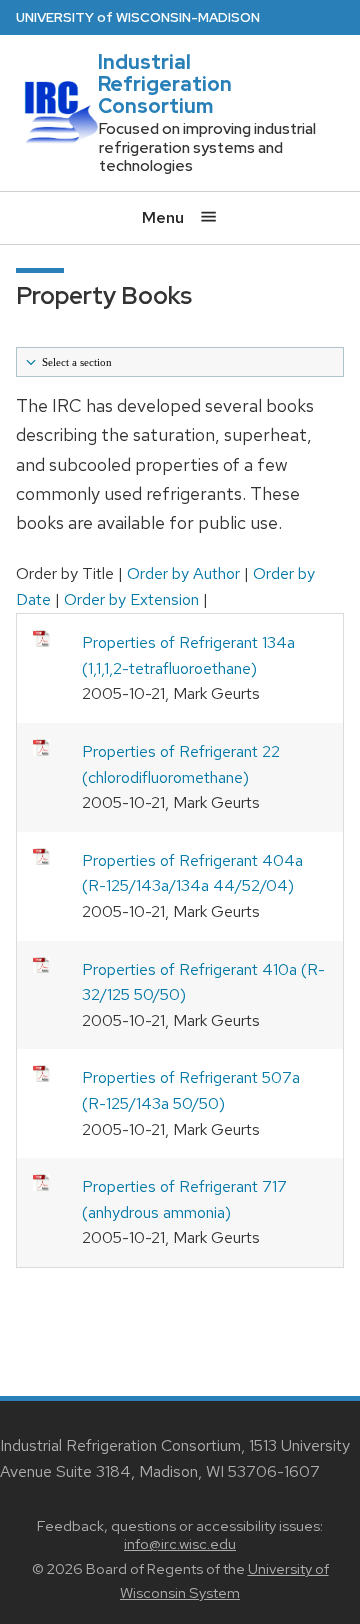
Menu (165, 217)
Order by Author (183, 573)
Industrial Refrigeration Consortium (165, 84)
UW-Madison (138, 17)
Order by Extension (131, 599)
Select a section (75, 362)
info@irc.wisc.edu (180, 1544)
